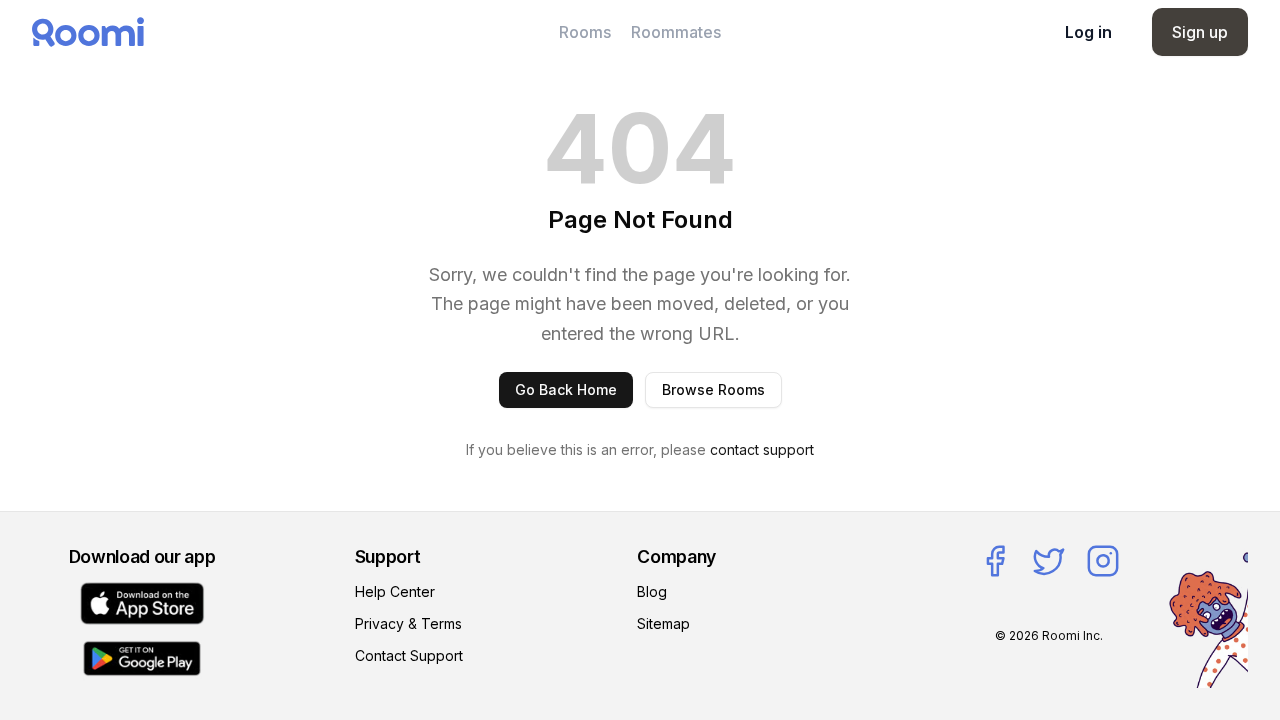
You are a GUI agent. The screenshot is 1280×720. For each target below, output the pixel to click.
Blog (652, 591)
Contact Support (409, 655)
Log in (1088, 32)
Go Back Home (566, 389)
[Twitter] (1049, 561)
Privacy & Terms (408, 623)
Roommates (676, 32)
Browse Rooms (713, 389)
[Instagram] (1103, 561)
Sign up (1200, 32)
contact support (762, 449)
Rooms (585, 32)
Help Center (395, 591)
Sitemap (663, 623)
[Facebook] (995, 561)
